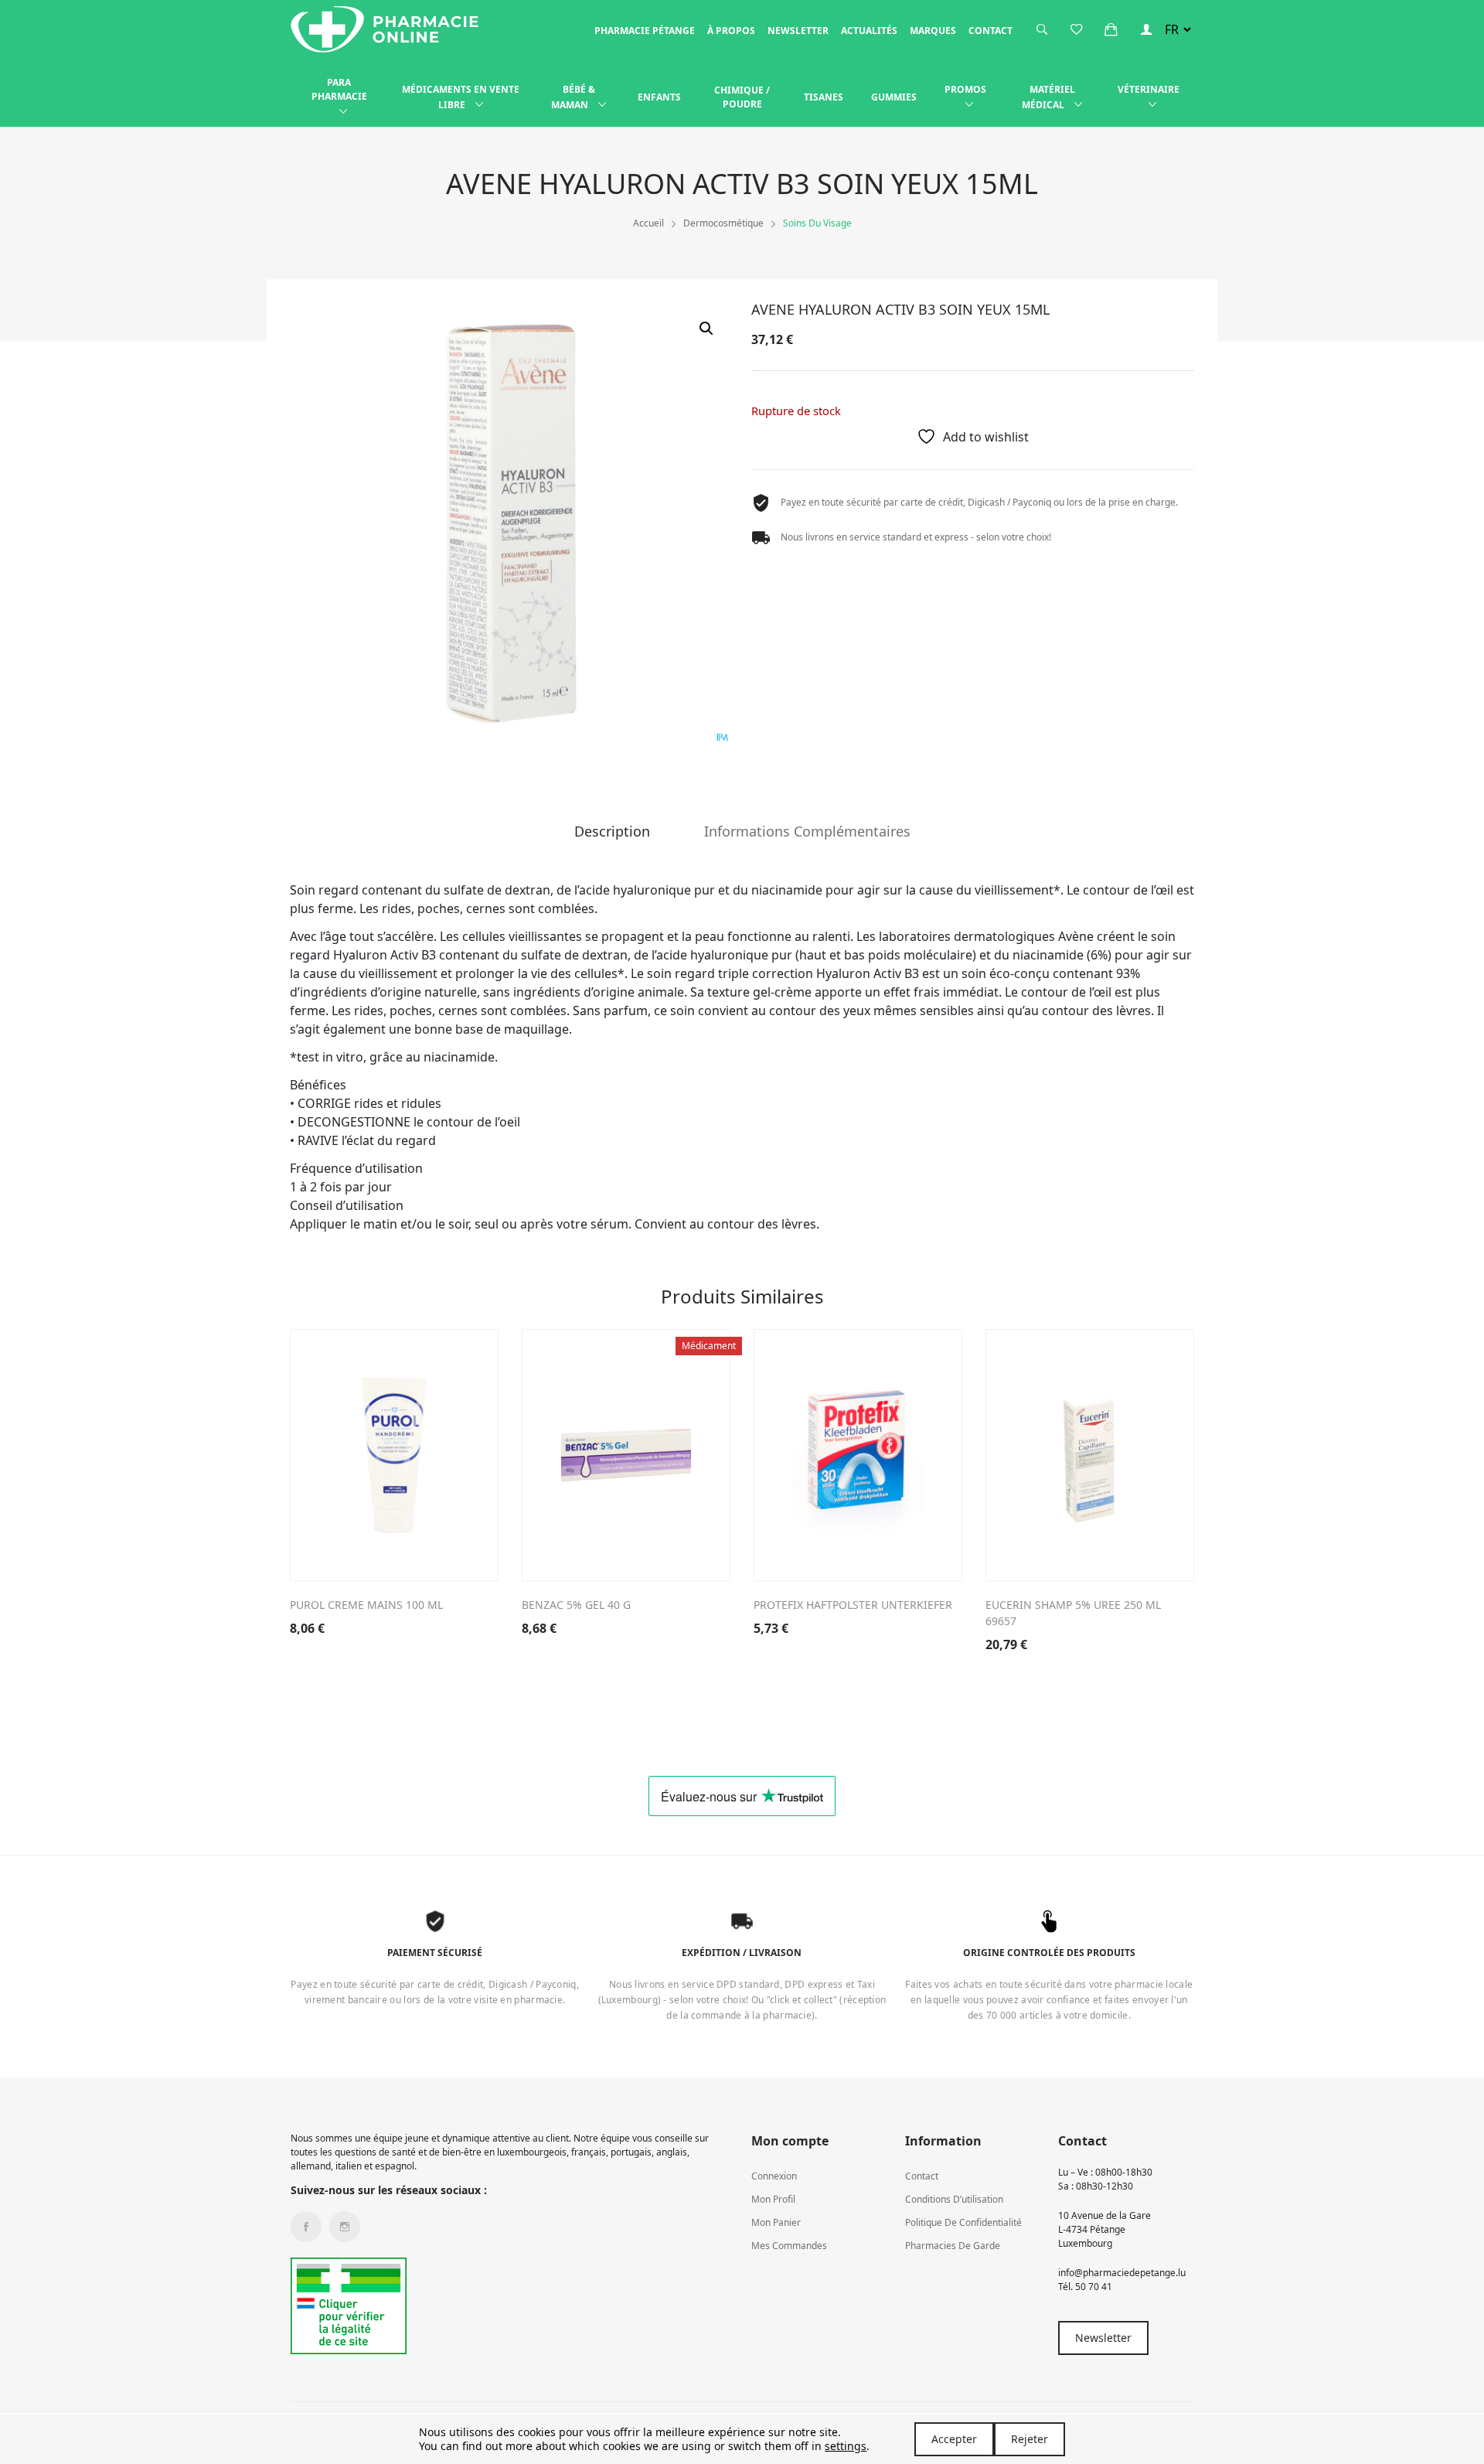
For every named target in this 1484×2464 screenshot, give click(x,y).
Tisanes (824, 97)
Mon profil (773, 2199)
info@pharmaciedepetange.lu (1122, 2273)
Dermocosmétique (723, 223)
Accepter (954, 2439)
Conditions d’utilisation (954, 2199)
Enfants (659, 97)
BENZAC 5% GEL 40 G (576, 1605)
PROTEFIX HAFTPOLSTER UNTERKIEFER (853, 1605)
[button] (706, 329)
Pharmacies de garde (953, 2246)
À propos (731, 31)
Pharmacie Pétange (645, 31)
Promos (965, 89)
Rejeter (1030, 2439)
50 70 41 (1094, 2287)
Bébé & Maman (573, 97)
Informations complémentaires (807, 832)
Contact (990, 31)
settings (846, 2446)
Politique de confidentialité (963, 2222)
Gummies (894, 97)
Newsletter (798, 31)
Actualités (869, 31)
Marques (933, 31)
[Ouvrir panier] (1111, 29)
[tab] (612, 837)
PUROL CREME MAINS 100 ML (366, 1605)
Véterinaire (1149, 89)
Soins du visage (817, 223)
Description (612, 832)
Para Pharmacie (339, 89)
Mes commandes (789, 2246)
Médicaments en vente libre (461, 97)
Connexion (774, 2176)
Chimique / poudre (742, 97)
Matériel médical (1048, 97)
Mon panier (776, 2222)
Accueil (648, 223)
